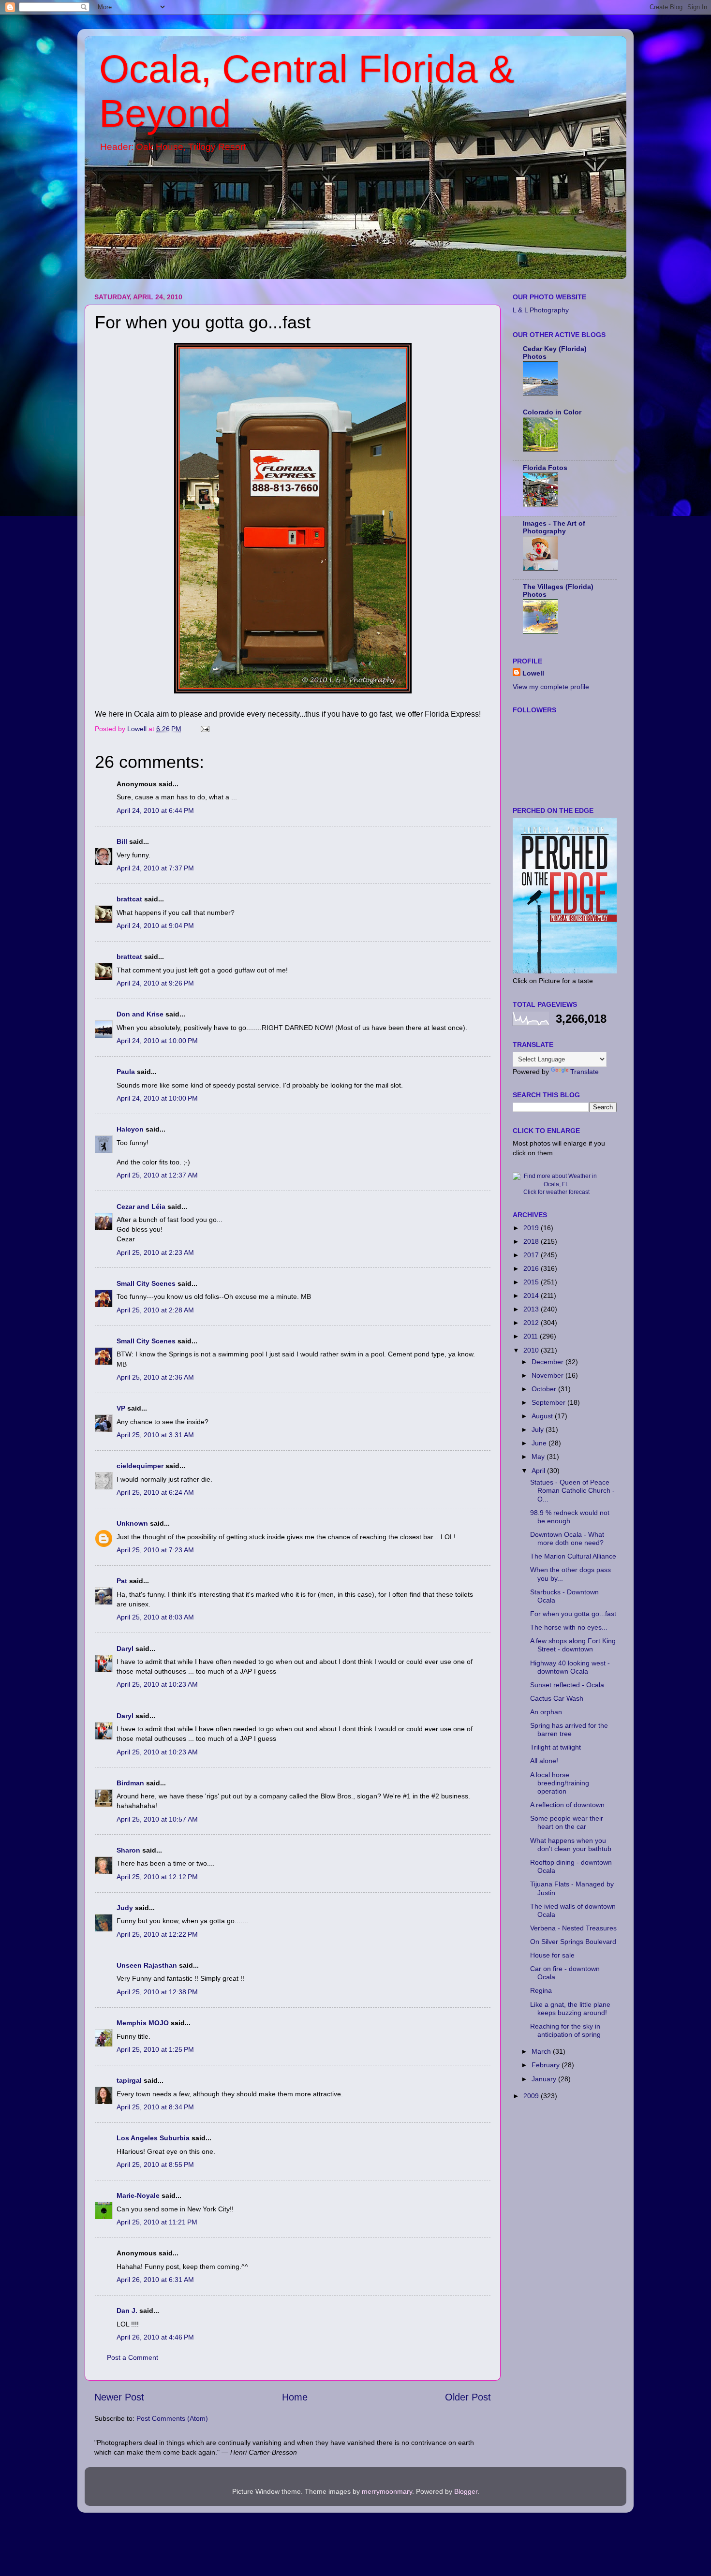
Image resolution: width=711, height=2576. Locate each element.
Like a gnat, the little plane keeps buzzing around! (570, 2009)
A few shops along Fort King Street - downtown (573, 1645)
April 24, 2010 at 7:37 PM (155, 868)
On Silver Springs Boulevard (573, 1942)
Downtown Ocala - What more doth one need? (567, 1538)
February (547, 2065)
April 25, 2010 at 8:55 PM (155, 2164)
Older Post (468, 2397)
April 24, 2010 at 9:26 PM (155, 983)
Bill (122, 841)
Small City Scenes (146, 1283)
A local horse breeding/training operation (560, 1783)
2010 (532, 1350)
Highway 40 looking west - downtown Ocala (570, 1667)
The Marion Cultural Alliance (573, 1556)
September (549, 1402)
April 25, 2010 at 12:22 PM (157, 1934)
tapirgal (129, 2080)
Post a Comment (133, 2357)
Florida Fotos (545, 468)
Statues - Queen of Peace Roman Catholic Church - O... (572, 1491)
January (545, 2079)
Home (295, 2397)
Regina (541, 1990)
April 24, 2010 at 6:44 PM (155, 810)
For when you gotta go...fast (573, 1614)
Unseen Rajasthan (147, 1965)
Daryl (125, 1649)
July (539, 1429)
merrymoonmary (387, 2491)
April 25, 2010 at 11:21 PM (157, 2222)
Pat (122, 1581)
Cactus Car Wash (557, 1698)
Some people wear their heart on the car (567, 1822)
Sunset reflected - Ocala (567, 1685)
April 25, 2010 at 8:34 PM (155, 2107)
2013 (532, 1309)
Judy (125, 1908)
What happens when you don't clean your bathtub (571, 1845)
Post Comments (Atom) (172, 2418)
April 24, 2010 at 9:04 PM (155, 926)
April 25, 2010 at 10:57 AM (157, 1819)
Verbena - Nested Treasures (573, 1928)
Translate (585, 1072)
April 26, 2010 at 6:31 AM (155, 2280)
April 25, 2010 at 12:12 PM (157, 1877)
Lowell (533, 673)
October (545, 1389)
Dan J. (127, 2311)
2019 (532, 1228)
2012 (532, 1323)
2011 (532, 1336)
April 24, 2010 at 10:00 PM (157, 1041)
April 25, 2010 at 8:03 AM (155, 1617)
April (539, 1471)
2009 (532, 2096)
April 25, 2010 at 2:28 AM (155, 1310)
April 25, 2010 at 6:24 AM (155, 1492)
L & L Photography (541, 310)
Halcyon (130, 1129)
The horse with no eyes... (569, 1627)
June (540, 1443)
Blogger (466, 2491)
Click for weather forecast (556, 1192)
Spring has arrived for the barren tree (569, 1730)
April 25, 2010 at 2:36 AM (155, 1377)
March (542, 2051)
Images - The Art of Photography (554, 527)
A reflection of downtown (567, 1805)
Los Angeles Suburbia (153, 2138)
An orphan (546, 1712)
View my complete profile (551, 687)
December (548, 1362)
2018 (532, 1241)
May (539, 1457)
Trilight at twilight (555, 1747)
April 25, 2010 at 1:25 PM (155, 2049)
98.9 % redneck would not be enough (570, 1517)
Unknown (132, 1523)
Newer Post (119, 2397)
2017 (532, 1255)
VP (121, 1408)
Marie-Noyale (138, 2195)
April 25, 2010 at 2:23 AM (155, 1252)
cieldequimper (140, 1466)
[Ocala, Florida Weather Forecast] (556, 1184)
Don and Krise (140, 1014)
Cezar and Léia (141, 1207)
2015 (532, 1282)
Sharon (128, 1850)
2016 (532, 1268)
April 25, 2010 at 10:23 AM (157, 1684)
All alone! (544, 1761)
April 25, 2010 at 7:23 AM (155, 1550)
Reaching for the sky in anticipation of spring (565, 2030)
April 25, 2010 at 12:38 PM (157, 1992)
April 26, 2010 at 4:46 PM (155, 2337)
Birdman (130, 1783)
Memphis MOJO (143, 2023)
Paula (126, 1072)
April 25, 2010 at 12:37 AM (157, 1175)
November (548, 1375)
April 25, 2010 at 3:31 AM (155, 1435)
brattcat (129, 899)
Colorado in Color (552, 412)
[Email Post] (204, 729)
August (543, 1416)
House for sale (552, 1955)
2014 (532, 1295)
